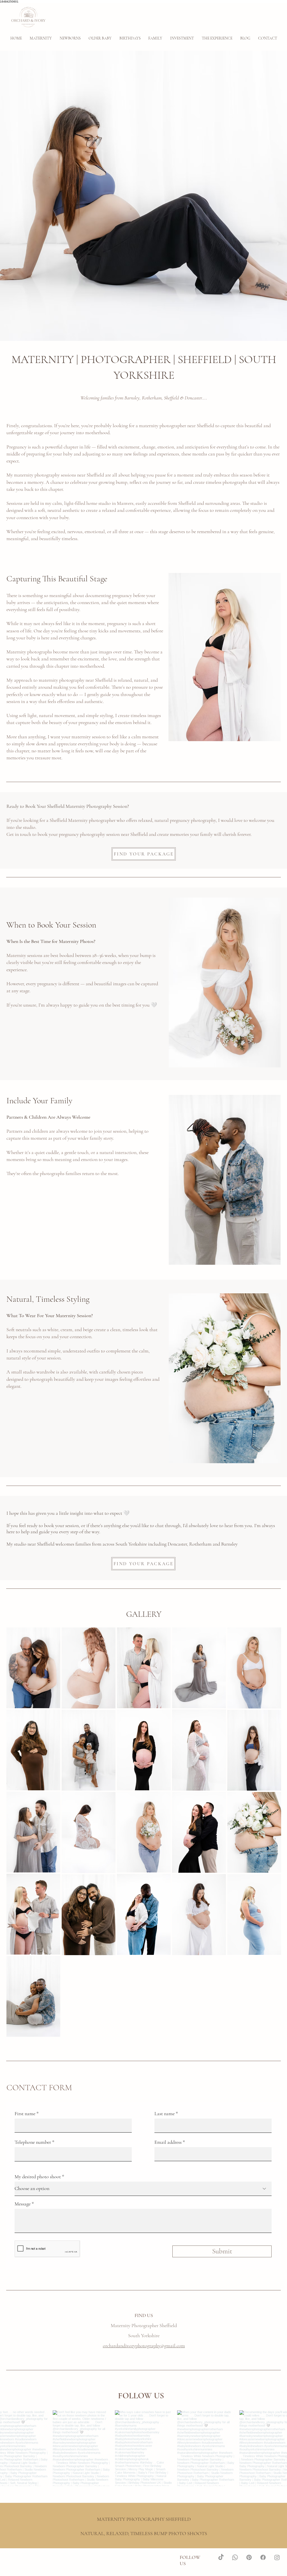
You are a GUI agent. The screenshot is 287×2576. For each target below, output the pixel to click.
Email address (168, 2142)
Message (23, 2204)
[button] (70, 38)
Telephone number (33, 2142)
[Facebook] (263, 2557)
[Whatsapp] (235, 2557)
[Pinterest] (249, 2557)
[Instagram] (277, 2557)
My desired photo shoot (38, 2177)
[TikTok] (221, 2557)
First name (25, 2113)
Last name (165, 2113)
